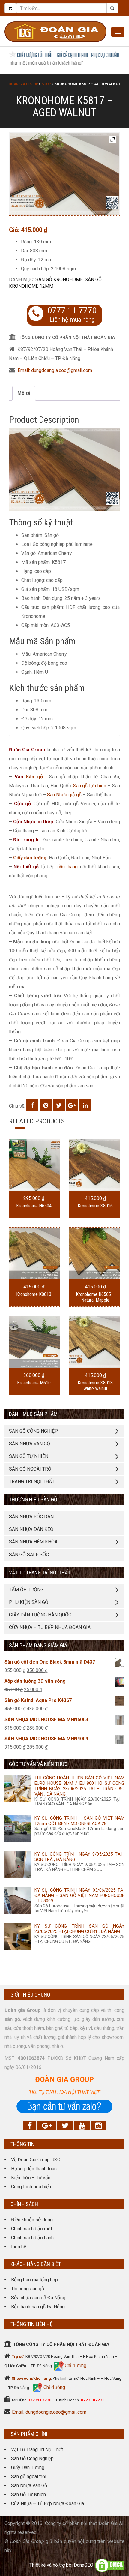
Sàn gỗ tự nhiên (90, 786)
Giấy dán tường (30, 858)
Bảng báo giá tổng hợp (34, 2280)
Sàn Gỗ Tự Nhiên (28, 2495)
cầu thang (67, 867)
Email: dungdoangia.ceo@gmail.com (55, 370)
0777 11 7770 (72, 311)
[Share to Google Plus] (72, 1105)
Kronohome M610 (34, 1383)
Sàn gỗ (34, 777)
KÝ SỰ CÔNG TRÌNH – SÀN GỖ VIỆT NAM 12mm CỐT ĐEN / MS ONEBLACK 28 (79, 1821)
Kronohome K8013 (34, 1294)
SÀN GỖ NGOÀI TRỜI (31, 1469)
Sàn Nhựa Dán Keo (31, 1529)
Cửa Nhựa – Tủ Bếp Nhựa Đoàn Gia (50, 1627)
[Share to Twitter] (59, 1105)
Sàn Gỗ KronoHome (59, 280)
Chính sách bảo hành (32, 2238)
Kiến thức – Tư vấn (31, 2178)
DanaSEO (84, 2565)
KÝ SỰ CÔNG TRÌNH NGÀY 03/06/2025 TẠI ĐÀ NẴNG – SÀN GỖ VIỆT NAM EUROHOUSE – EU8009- (79, 1895)
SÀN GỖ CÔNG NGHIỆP (33, 1431)
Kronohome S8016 (95, 1206)
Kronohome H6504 (34, 1206)
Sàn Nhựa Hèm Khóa (33, 1542)
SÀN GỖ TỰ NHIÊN (29, 1456)
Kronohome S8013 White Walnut (95, 1386)
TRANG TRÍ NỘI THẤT (32, 1482)
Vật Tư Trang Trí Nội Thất (37, 2450)
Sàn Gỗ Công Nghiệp (32, 2459)
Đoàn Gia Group (23, 84)
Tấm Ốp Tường (26, 1590)
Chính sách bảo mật (32, 2229)
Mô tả (24, 393)
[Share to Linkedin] (85, 1105)
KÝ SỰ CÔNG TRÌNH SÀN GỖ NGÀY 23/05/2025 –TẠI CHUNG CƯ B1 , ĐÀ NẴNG (79, 1929)
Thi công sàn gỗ (28, 2289)
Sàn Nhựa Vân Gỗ (29, 2486)
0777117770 (40, 2400)
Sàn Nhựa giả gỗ (64, 795)
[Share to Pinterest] (46, 1105)
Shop (46, 84)
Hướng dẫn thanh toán (34, 2169)
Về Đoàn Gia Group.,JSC (36, 2160)
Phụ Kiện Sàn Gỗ (29, 1602)
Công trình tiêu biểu (31, 2187)
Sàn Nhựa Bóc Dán (31, 1517)
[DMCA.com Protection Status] (109, 2565)
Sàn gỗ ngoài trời (29, 2477)
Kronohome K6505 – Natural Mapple (95, 1297)
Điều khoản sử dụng (32, 2220)
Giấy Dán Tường (28, 2468)
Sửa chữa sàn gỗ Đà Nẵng (38, 2298)
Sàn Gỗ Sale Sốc (29, 1554)
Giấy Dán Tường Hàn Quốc (40, 1615)
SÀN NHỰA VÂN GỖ (30, 1444)
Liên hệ (19, 2247)
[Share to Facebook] (32, 1105)
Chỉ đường (75, 2366)
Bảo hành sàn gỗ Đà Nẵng (38, 2307)
